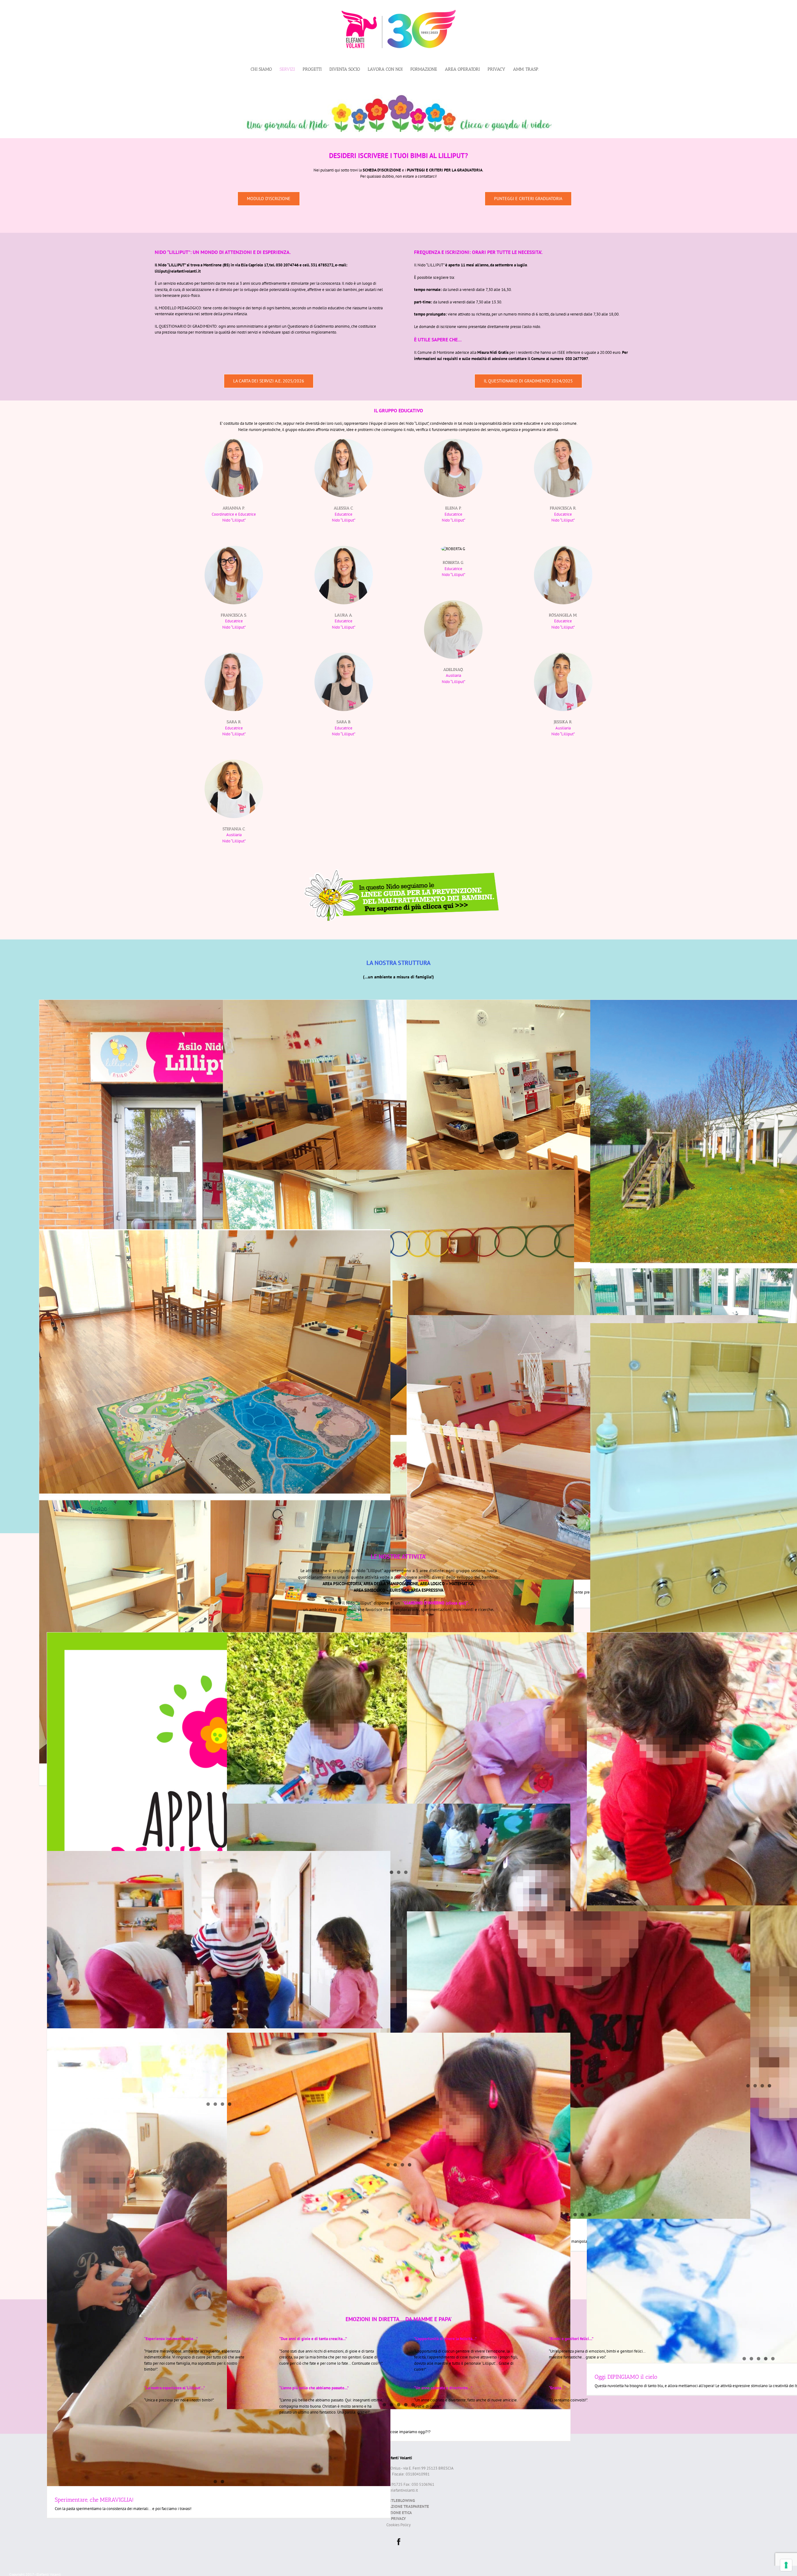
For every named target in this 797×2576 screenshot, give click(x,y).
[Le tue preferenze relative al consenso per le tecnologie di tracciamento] (786, 2565)
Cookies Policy (398, 2525)
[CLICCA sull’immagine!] (219, 1804)
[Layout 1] (398, 97)
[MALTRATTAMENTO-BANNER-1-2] (398, 871)
